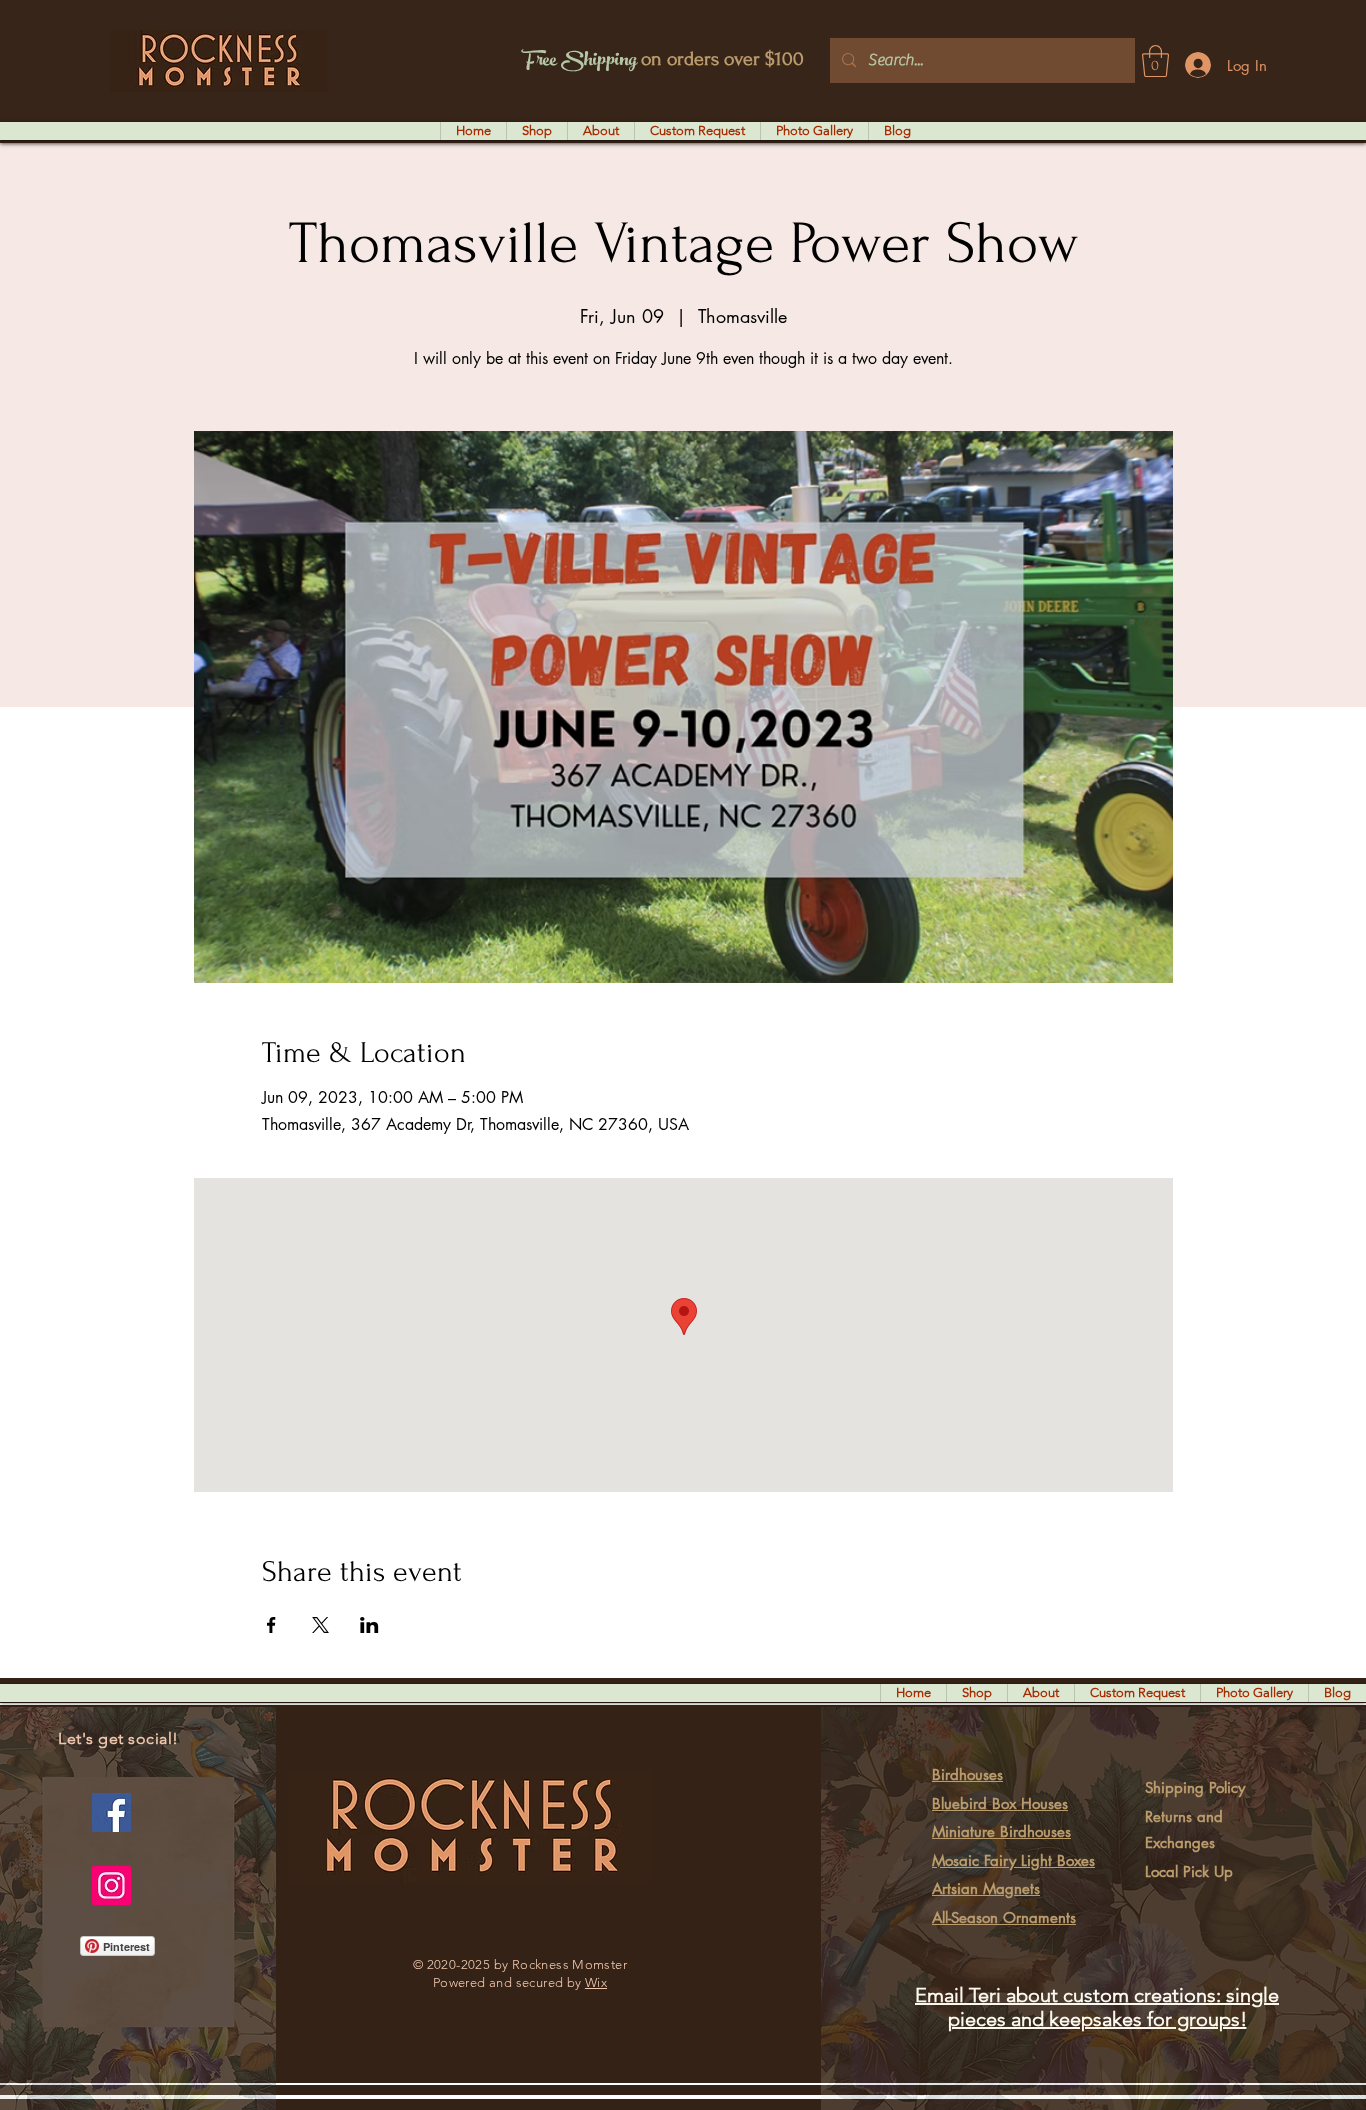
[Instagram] (111, 1885)
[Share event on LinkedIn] (369, 1625)
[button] (1155, 61)
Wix (596, 1982)
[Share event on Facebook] (271, 1625)
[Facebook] (111, 1812)
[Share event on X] (320, 1625)
